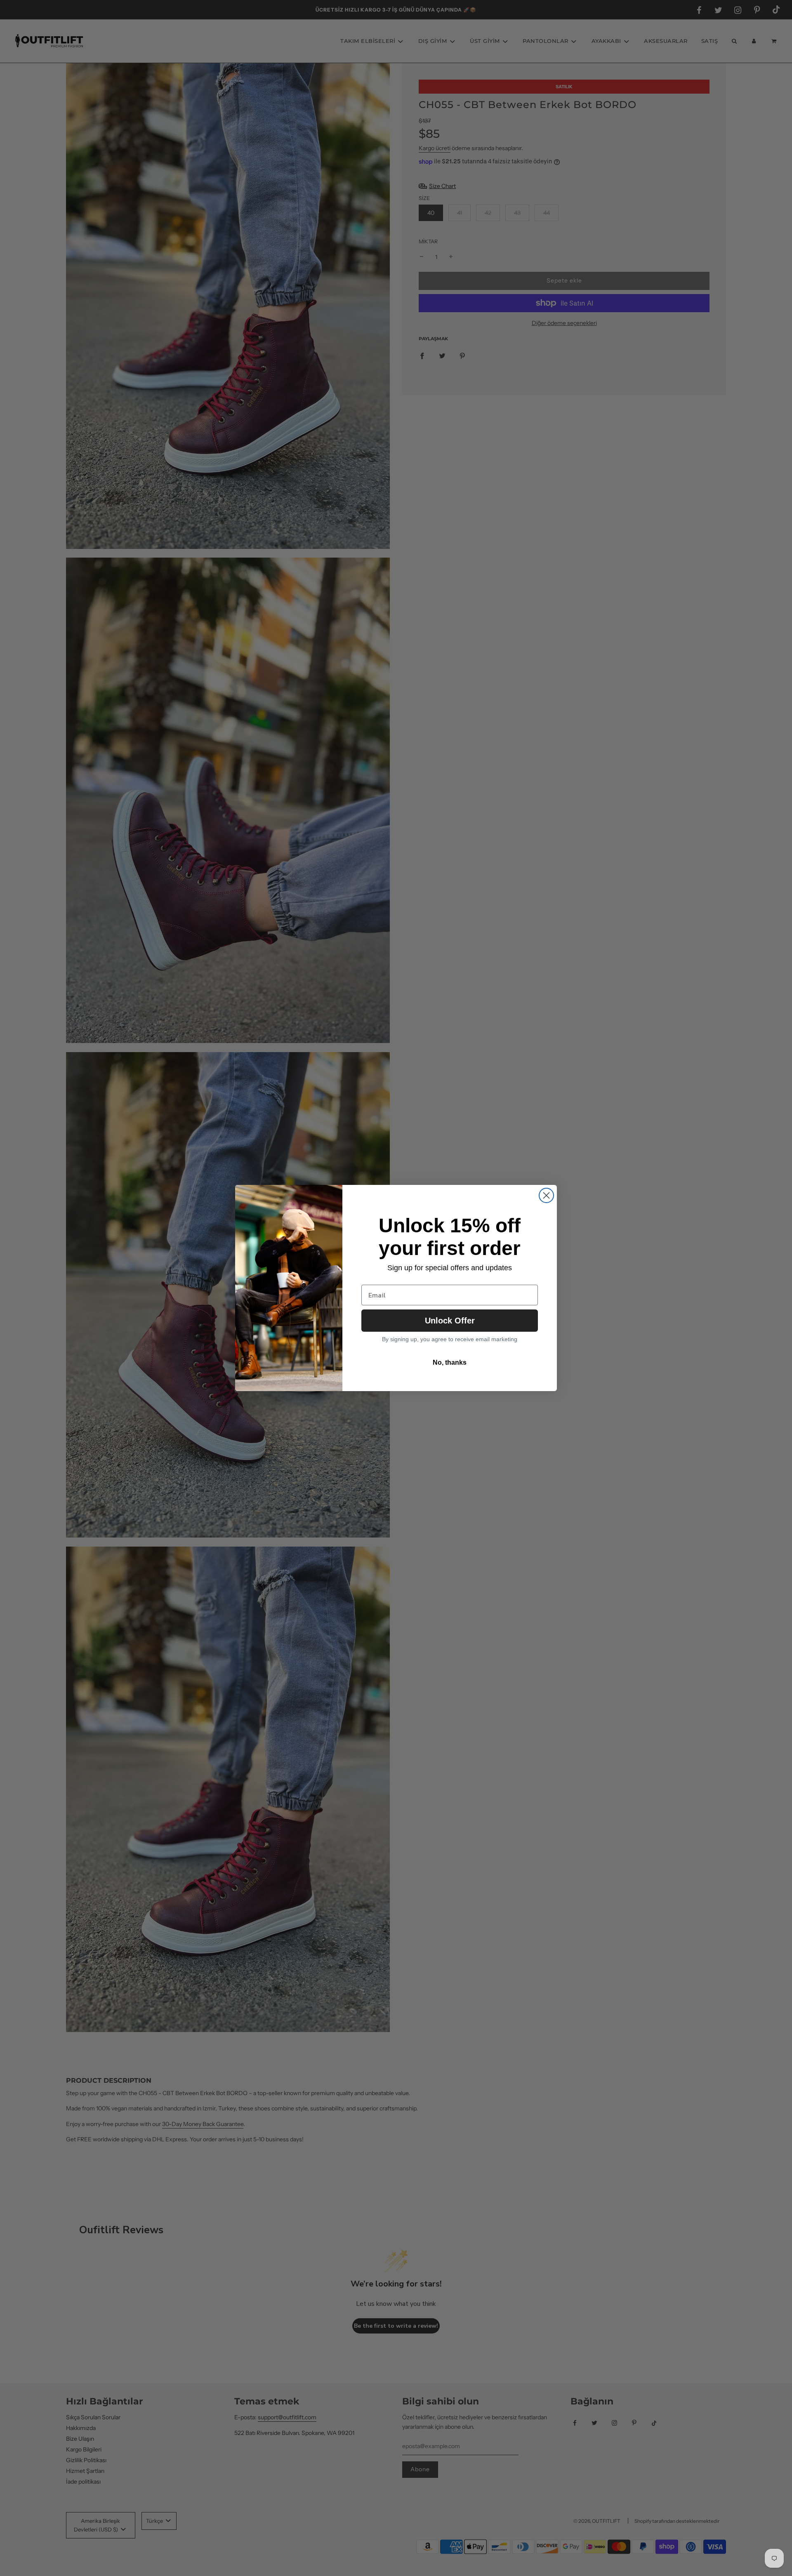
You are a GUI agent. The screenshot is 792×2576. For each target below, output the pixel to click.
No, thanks (450, 1362)
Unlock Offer (450, 1321)
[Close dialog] (546, 1195)
